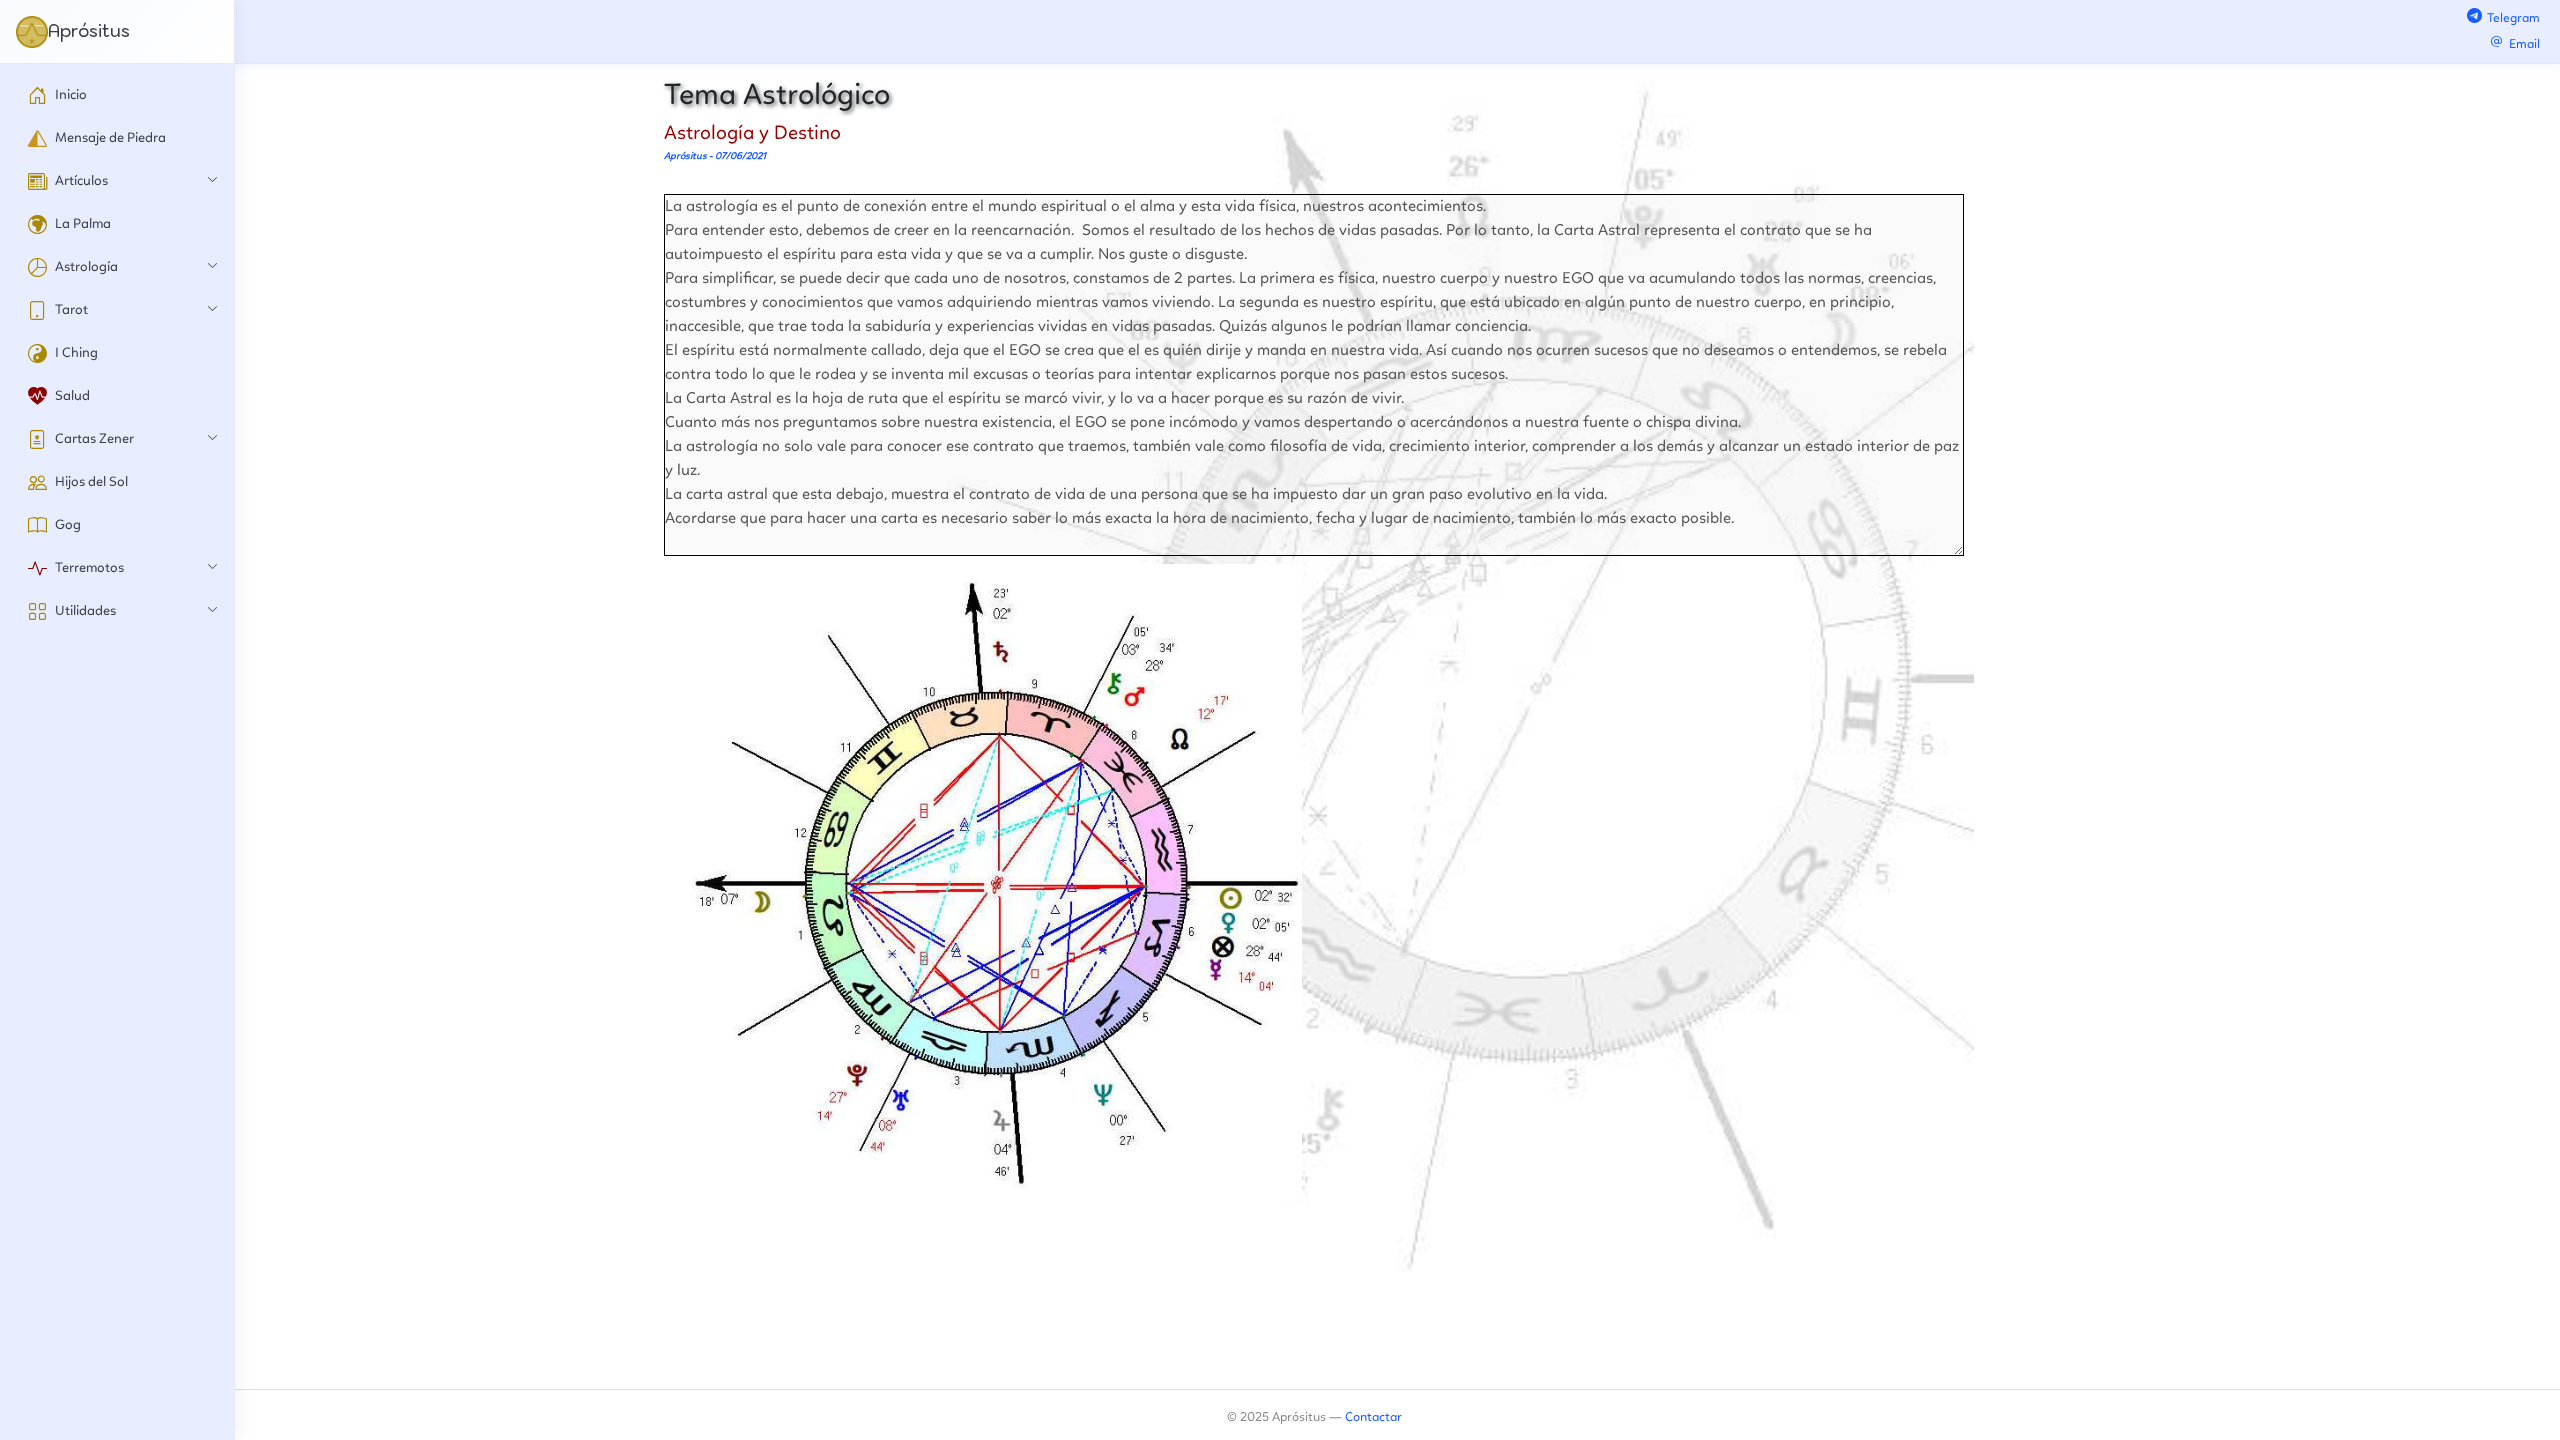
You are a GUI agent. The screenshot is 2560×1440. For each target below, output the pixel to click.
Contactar (1373, 1417)
